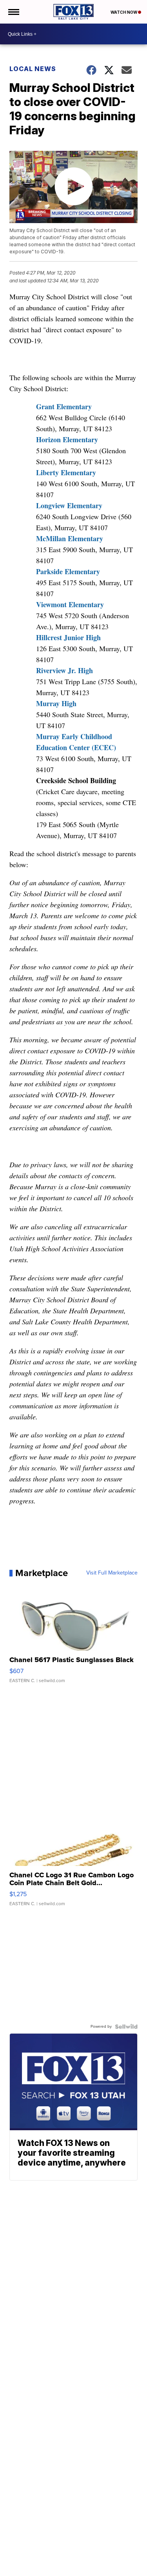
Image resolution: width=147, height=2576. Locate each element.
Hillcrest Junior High (68, 637)
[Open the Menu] (13, 12)
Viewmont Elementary (70, 604)
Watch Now (124, 12)
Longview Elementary (69, 505)
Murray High (56, 703)
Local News (33, 69)
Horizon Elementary (67, 439)
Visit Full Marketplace (112, 1573)
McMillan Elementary (70, 538)
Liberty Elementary (66, 472)
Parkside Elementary (68, 571)
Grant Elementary (64, 406)
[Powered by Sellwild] (126, 2027)
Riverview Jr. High (64, 670)
